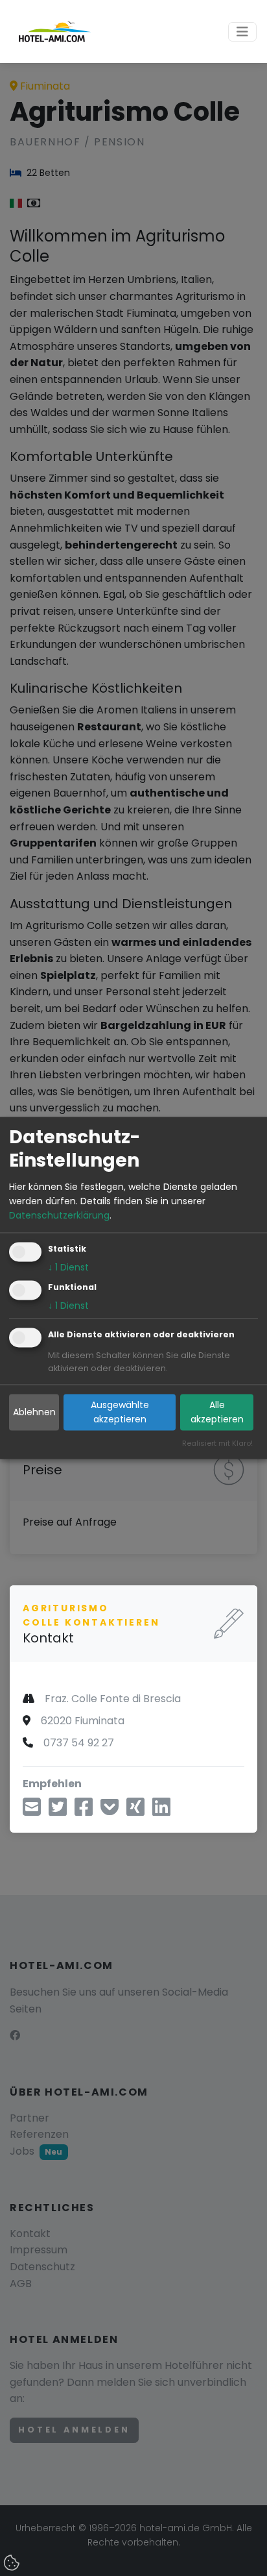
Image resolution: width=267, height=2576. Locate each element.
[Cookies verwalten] (13, 2564)
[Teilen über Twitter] (58, 1811)
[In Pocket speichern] (110, 1811)
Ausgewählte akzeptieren (120, 1412)
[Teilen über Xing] (135, 1811)
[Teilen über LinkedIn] (161, 1811)
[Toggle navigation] (242, 32)
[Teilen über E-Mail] (32, 1811)
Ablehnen (34, 1413)
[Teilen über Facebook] (84, 1811)
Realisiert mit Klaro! (217, 1444)
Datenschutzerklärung (59, 1216)
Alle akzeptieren (217, 1412)
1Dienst (68, 1267)
